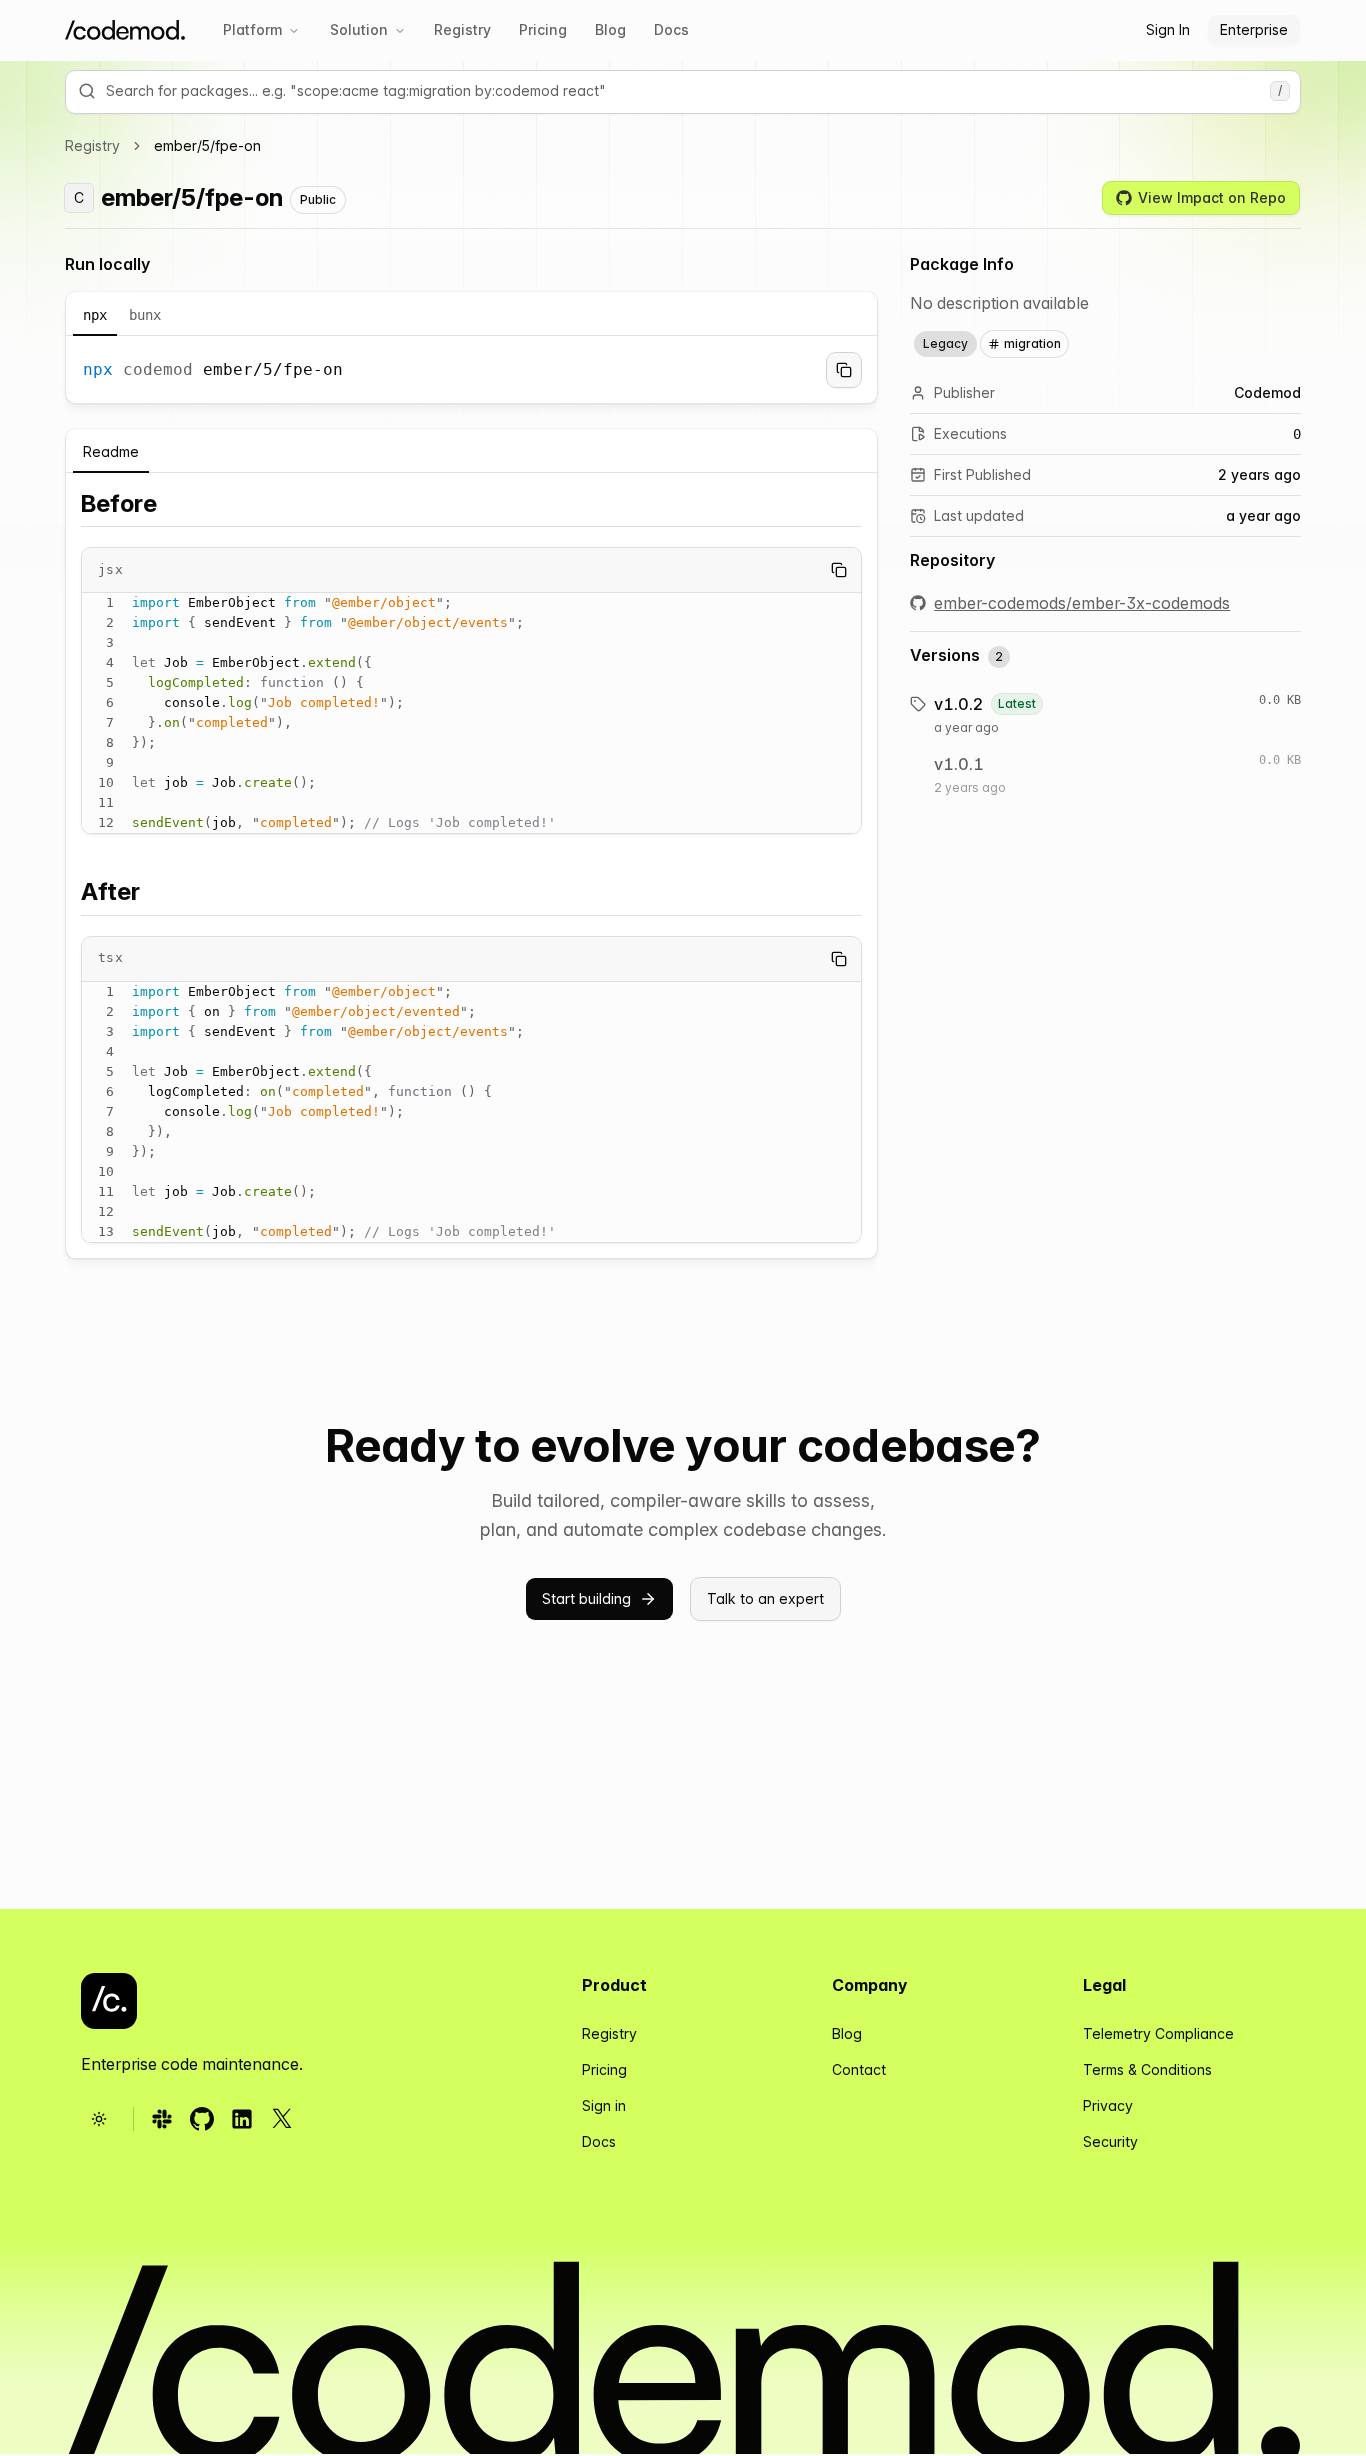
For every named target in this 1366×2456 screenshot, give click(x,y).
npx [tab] (95, 315)
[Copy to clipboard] (844, 370)
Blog (610, 29)
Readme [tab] (111, 451)
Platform (252, 29)
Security (1110, 2141)
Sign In (1168, 29)
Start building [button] (586, 1598)
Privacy (1108, 2105)
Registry (462, 29)
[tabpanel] (471, 370)
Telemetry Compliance (1158, 2033)
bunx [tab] (145, 315)
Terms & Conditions (1147, 2069)
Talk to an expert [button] (765, 1598)
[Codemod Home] (125, 30)
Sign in (604, 2105)
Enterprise (1254, 29)
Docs (671, 29)
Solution (359, 29)
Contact (859, 2069)
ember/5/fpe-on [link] (207, 145)
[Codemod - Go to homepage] (109, 2001)
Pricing (543, 29)
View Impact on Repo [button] (1212, 197)
